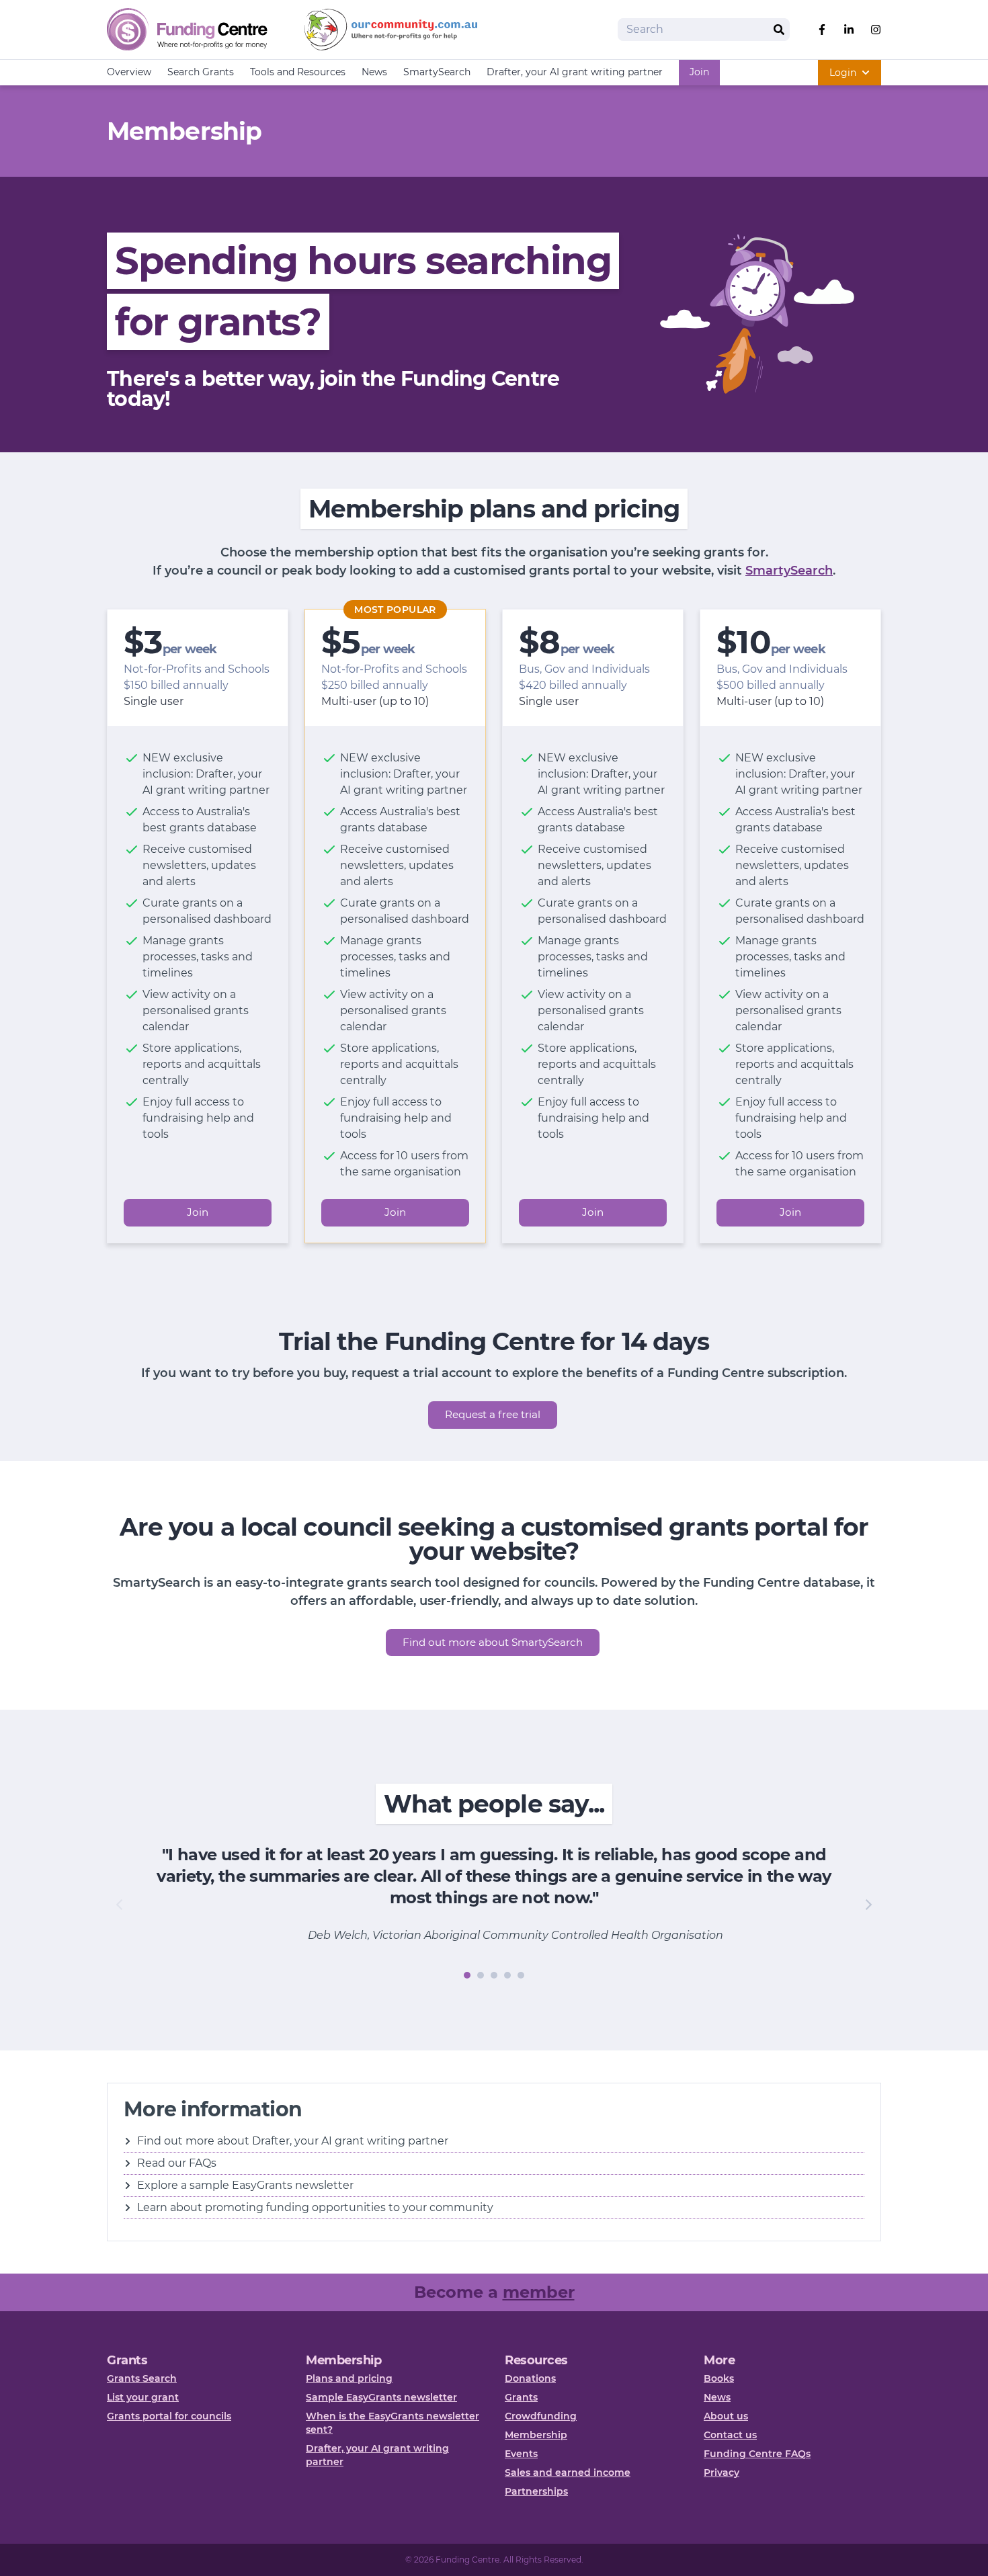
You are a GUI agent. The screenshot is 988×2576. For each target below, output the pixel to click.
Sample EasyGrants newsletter (381, 2397)
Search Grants (201, 72)
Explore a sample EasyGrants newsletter (245, 2185)
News (374, 72)
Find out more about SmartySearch (493, 1642)
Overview (129, 72)
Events (521, 2454)
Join (699, 72)
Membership (536, 2435)
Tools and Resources (298, 72)
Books (719, 2378)
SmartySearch (437, 72)
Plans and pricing (349, 2378)
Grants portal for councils (169, 2416)
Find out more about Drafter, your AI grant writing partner (293, 2141)
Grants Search (142, 2378)
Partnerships (536, 2491)
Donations (530, 2378)
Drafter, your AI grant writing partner (575, 72)
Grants (521, 2397)
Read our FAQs (177, 2163)
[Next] (868, 1905)
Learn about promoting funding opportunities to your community (315, 2207)
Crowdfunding (541, 2416)
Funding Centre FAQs (757, 2454)
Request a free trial (493, 1414)
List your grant (143, 2397)
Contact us (730, 2435)
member (539, 2292)
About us (726, 2416)
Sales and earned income (568, 2473)
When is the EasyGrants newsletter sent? (393, 2423)
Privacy (722, 2473)
